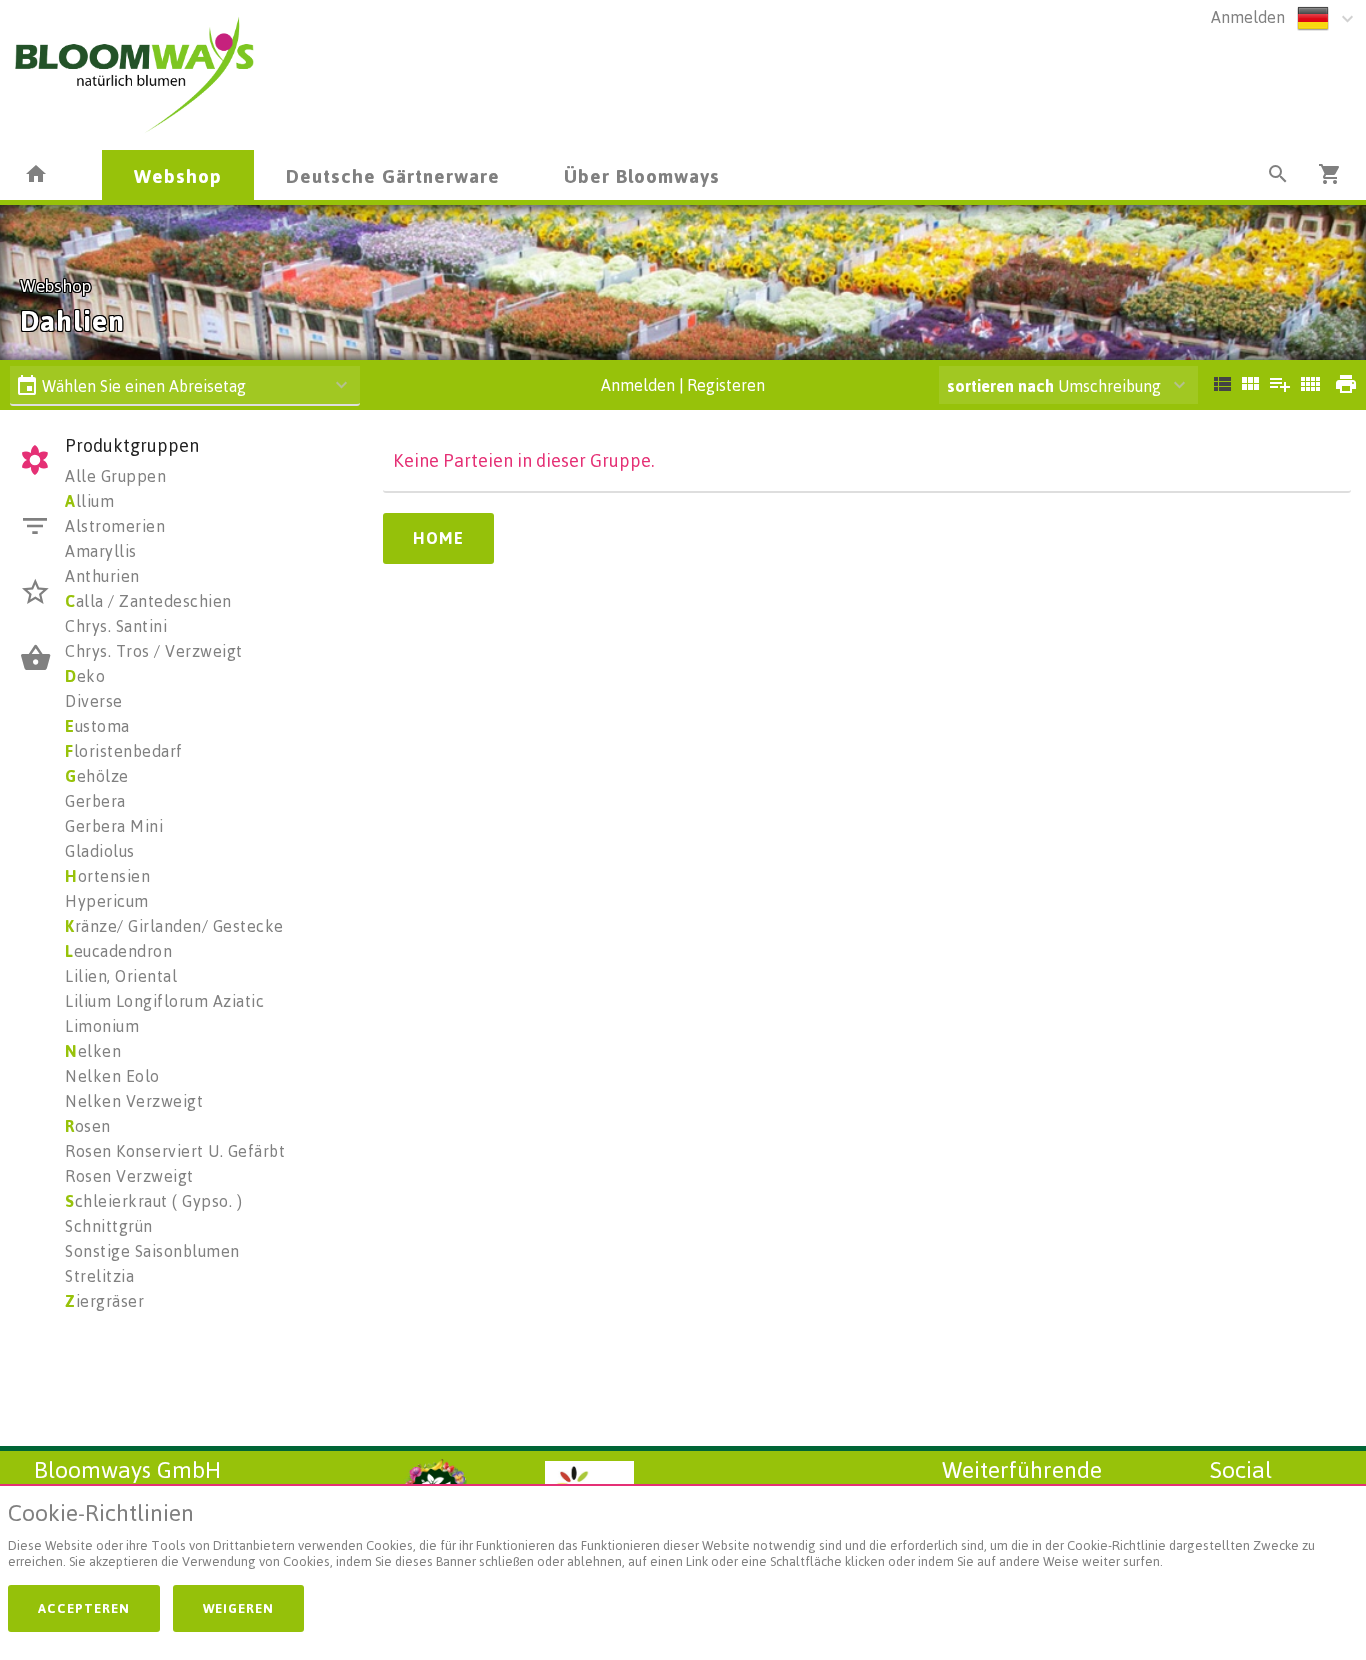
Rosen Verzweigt (129, 1176)
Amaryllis (101, 551)
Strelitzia (99, 1276)
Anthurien (102, 576)
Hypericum (107, 901)
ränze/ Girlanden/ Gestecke (174, 926)
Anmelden (1248, 17)
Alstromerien (115, 526)
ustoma (97, 726)
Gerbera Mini (114, 826)
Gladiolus (100, 851)
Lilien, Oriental (121, 976)
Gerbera (95, 801)
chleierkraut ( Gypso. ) (153, 1201)
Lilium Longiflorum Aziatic (164, 1001)
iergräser (104, 1301)
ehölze (97, 776)
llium (89, 501)
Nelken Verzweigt (134, 1101)
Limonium (102, 1026)
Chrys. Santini (116, 626)
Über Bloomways (642, 175)
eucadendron (118, 951)
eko (85, 676)
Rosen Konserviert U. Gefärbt (175, 1151)
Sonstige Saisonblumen (152, 1251)
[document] (683, 1539)
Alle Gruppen (115, 476)
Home (438, 538)
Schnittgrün (109, 1226)
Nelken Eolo (112, 1076)
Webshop (178, 175)
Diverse (94, 701)
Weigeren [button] (238, 1608)
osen (88, 1126)
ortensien (107, 876)
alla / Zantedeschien (148, 601)
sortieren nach (1002, 386)
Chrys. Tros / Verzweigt (154, 651)
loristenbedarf (124, 751)
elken (93, 1051)
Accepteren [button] (84, 1608)
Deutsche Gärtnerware (393, 175)
